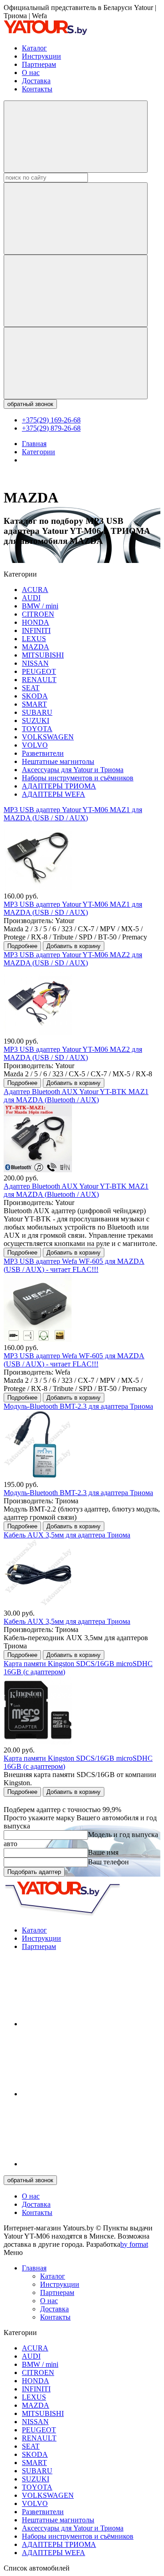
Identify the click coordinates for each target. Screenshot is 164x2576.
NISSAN (35, 663)
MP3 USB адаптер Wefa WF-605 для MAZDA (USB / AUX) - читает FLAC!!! (74, 1265)
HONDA (36, 622)
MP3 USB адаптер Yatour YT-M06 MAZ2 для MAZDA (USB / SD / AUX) (73, 959)
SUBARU (37, 712)
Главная (34, 2268)
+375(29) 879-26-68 (51, 428)
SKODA (35, 696)
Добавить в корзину (74, 946)
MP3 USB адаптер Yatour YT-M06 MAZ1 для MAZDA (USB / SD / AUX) (73, 814)
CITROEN (38, 614)
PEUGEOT (39, 671)
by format (134, 2244)
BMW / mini (40, 606)
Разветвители (43, 753)
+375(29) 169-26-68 (51, 420)
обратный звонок (30, 404)
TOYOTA (37, 729)
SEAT (31, 688)
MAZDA (36, 647)
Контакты (37, 89)
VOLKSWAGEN (48, 737)
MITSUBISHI (43, 655)
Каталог (34, 48)
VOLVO (35, 745)
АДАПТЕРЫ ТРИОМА (59, 786)
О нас (31, 73)
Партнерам (39, 64)
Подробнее (22, 946)
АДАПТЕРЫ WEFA (54, 794)
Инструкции (41, 56)
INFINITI (36, 630)
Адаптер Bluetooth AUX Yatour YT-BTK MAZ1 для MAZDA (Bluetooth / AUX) (76, 1096)
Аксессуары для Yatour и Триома (73, 770)
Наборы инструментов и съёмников (78, 778)
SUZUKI (36, 721)
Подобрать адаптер (34, 1872)
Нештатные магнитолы (58, 761)
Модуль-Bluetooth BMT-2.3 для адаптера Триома (78, 1406)
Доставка (36, 81)
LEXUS (34, 639)
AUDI (31, 598)
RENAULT (39, 680)
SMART (34, 704)
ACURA (35, 590)
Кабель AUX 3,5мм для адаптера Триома (67, 1535)
